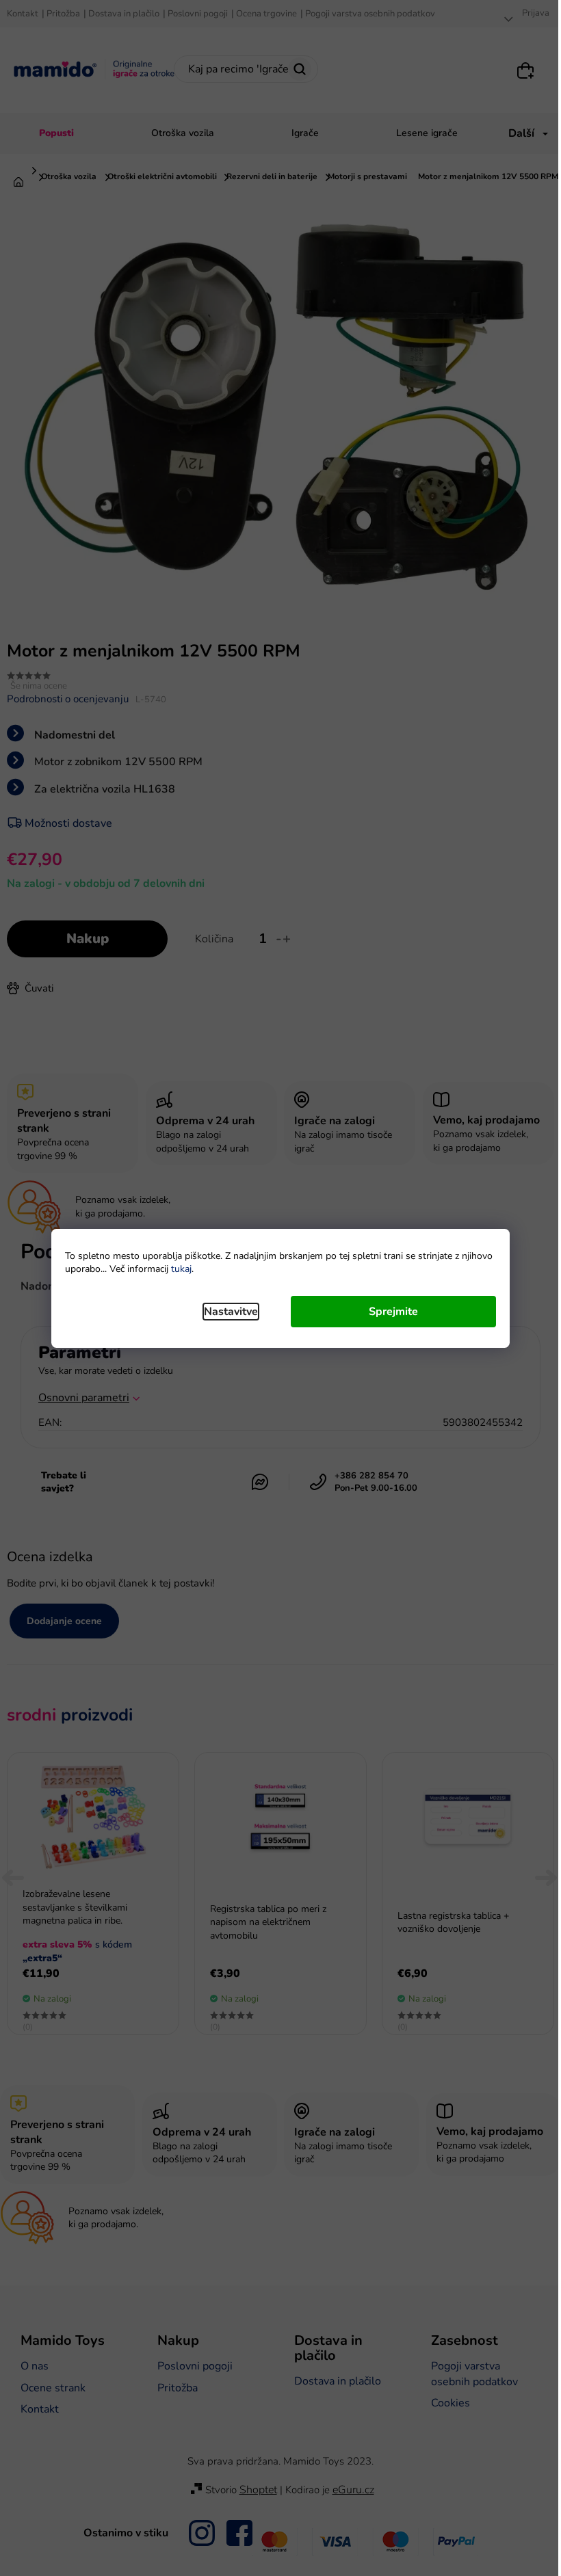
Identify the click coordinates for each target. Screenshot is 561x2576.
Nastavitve (231, 1312)
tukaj (181, 1269)
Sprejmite (393, 1312)
